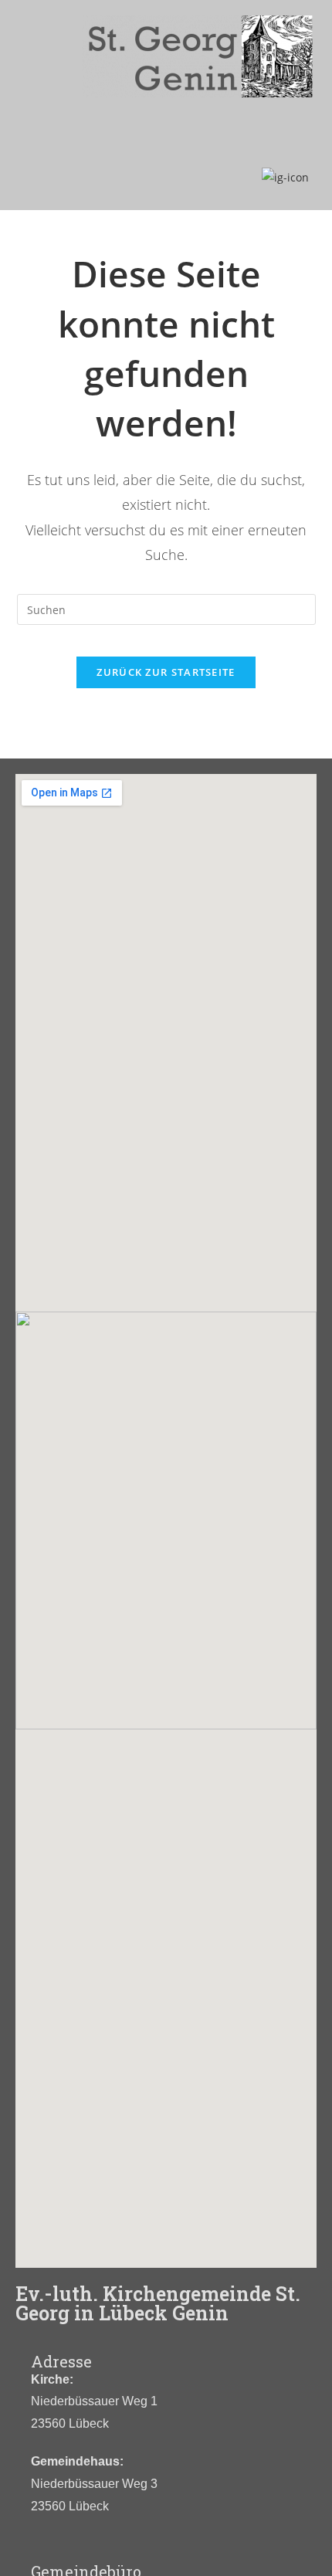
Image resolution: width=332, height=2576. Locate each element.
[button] (166, 136)
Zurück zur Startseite (166, 672)
